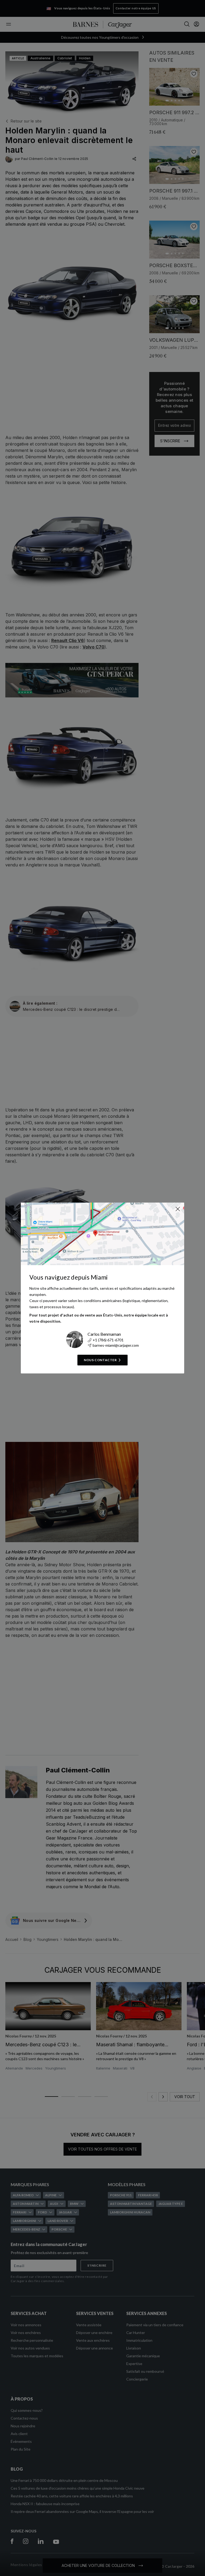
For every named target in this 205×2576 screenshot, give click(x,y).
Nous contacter (100, 1360)
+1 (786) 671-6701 (108, 1340)
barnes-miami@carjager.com (116, 1345)
